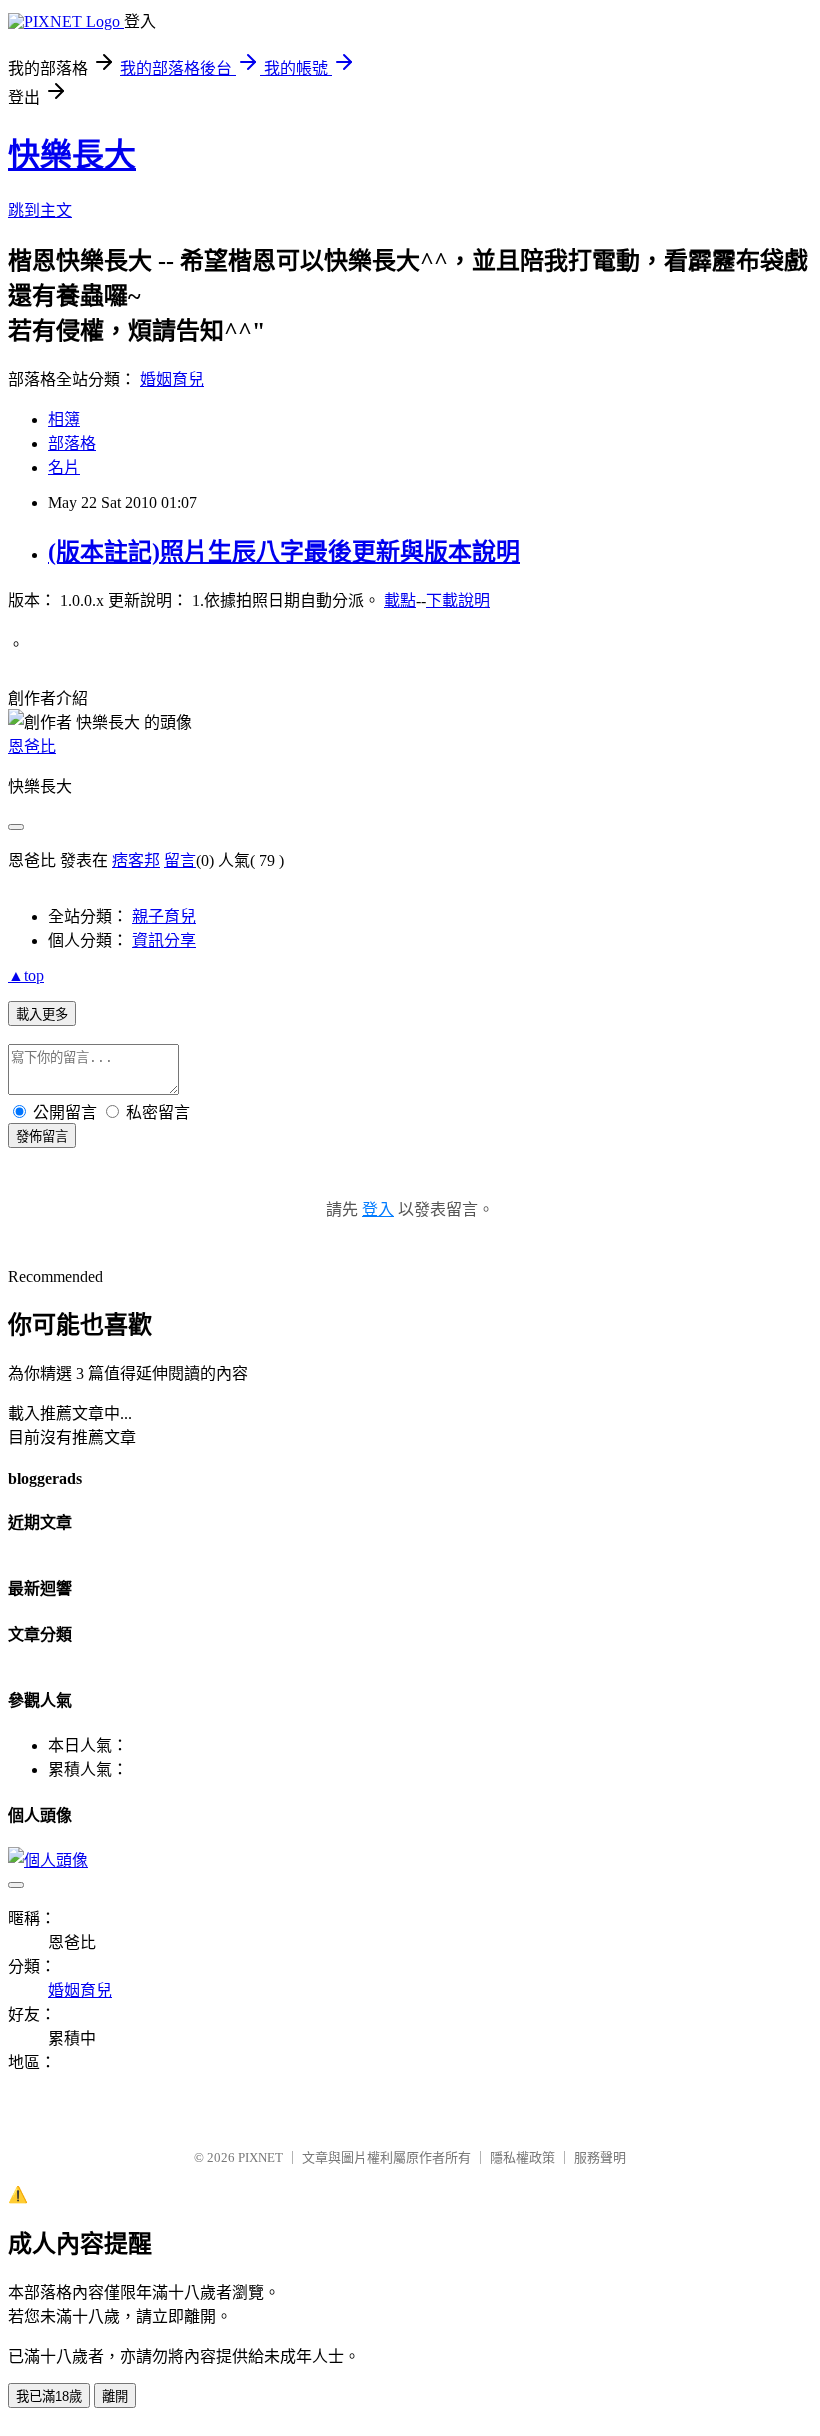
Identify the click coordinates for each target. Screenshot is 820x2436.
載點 (400, 600)
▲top (26, 975)
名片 (64, 467)
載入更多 (42, 1014)
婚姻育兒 (172, 379)
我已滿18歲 (49, 2396)
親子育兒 (164, 916)
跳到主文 (40, 210)
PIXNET (260, 2157)
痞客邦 (136, 860)
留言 (180, 860)
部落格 (72, 443)
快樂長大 (72, 155)
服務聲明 (600, 2157)
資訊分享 (164, 940)
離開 (115, 2396)
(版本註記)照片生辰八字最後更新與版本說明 (284, 552)
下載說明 (458, 600)
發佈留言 (42, 1136)
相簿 (64, 419)
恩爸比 (32, 746)
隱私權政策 (522, 2157)
